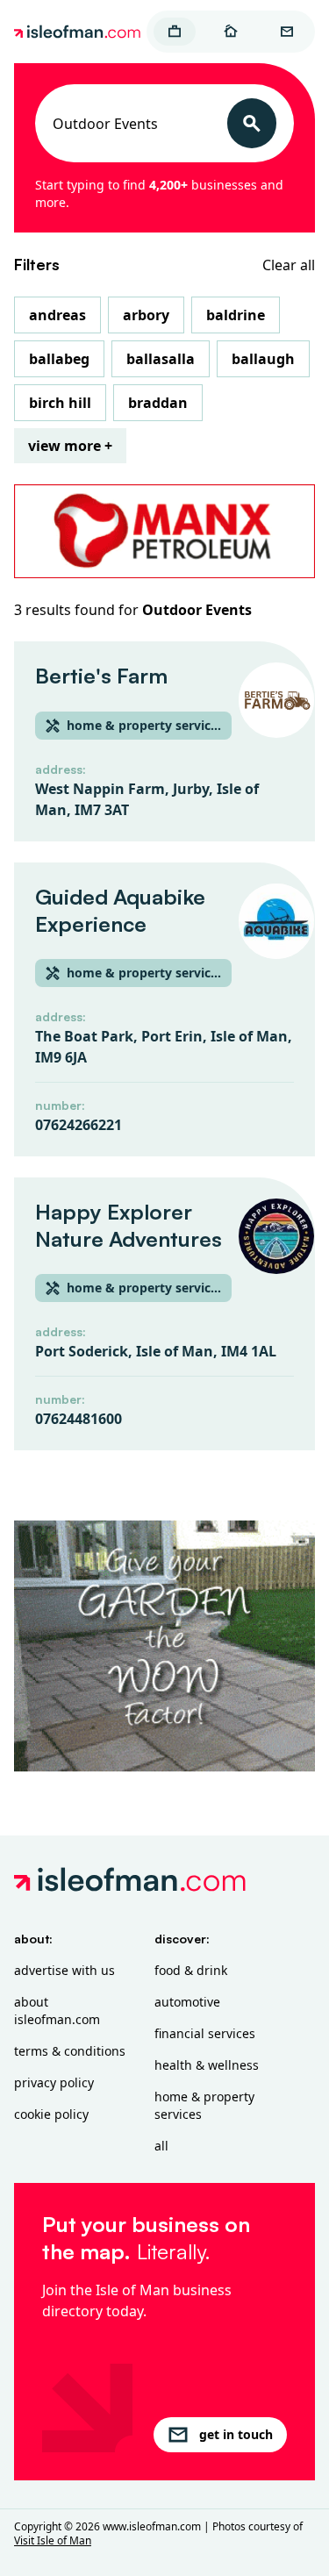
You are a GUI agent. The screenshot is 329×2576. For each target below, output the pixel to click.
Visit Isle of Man (53, 2540)
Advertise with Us (64, 1970)
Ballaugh (263, 359)
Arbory (146, 315)
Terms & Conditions (70, 2051)
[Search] (252, 123)
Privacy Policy (54, 2082)
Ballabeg (59, 359)
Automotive (187, 2002)
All (161, 2146)
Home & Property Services (204, 2105)
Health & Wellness (207, 2065)
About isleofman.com (57, 2011)
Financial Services (205, 2033)
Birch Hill (60, 403)
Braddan (158, 403)
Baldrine (236, 315)
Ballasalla (161, 359)
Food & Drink (191, 1970)
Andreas (57, 315)
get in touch (236, 2434)
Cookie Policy (51, 2114)
